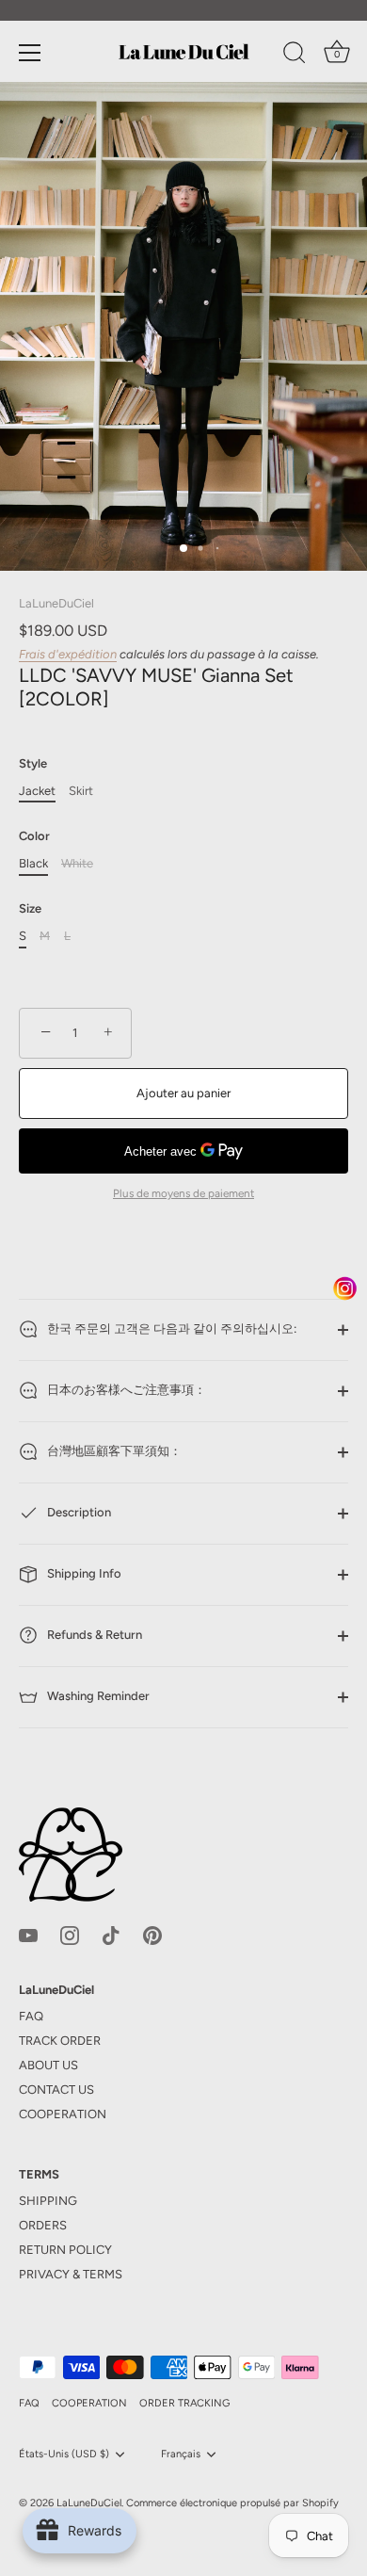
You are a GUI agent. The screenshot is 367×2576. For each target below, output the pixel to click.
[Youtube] (28, 1934)
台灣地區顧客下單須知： (113, 1451)
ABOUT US (48, 2065)
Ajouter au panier (183, 1093)
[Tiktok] (111, 1934)
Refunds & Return (93, 1635)
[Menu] (30, 53)
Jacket (37, 791)
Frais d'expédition (68, 654)
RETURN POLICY (65, 2250)
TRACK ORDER (60, 2041)
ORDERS (43, 2225)
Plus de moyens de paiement (183, 1193)
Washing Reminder (97, 1696)
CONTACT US (56, 2090)
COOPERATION (63, 2114)
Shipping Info (83, 1573)
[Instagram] (70, 1934)
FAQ (31, 2016)
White (77, 863)
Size (30, 908)
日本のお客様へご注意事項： (125, 1390)
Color (34, 836)
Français (181, 2454)
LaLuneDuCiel (56, 603)
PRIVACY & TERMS (71, 2274)
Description (78, 1512)
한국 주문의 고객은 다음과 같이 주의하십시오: (170, 1329)
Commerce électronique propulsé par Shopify (232, 2503)
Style (33, 763)
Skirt (81, 791)
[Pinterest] (152, 1934)
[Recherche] (295, 56)
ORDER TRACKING (184, 2403)
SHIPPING (48, 2201)
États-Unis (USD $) (64, 2454)
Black (33, 863)
